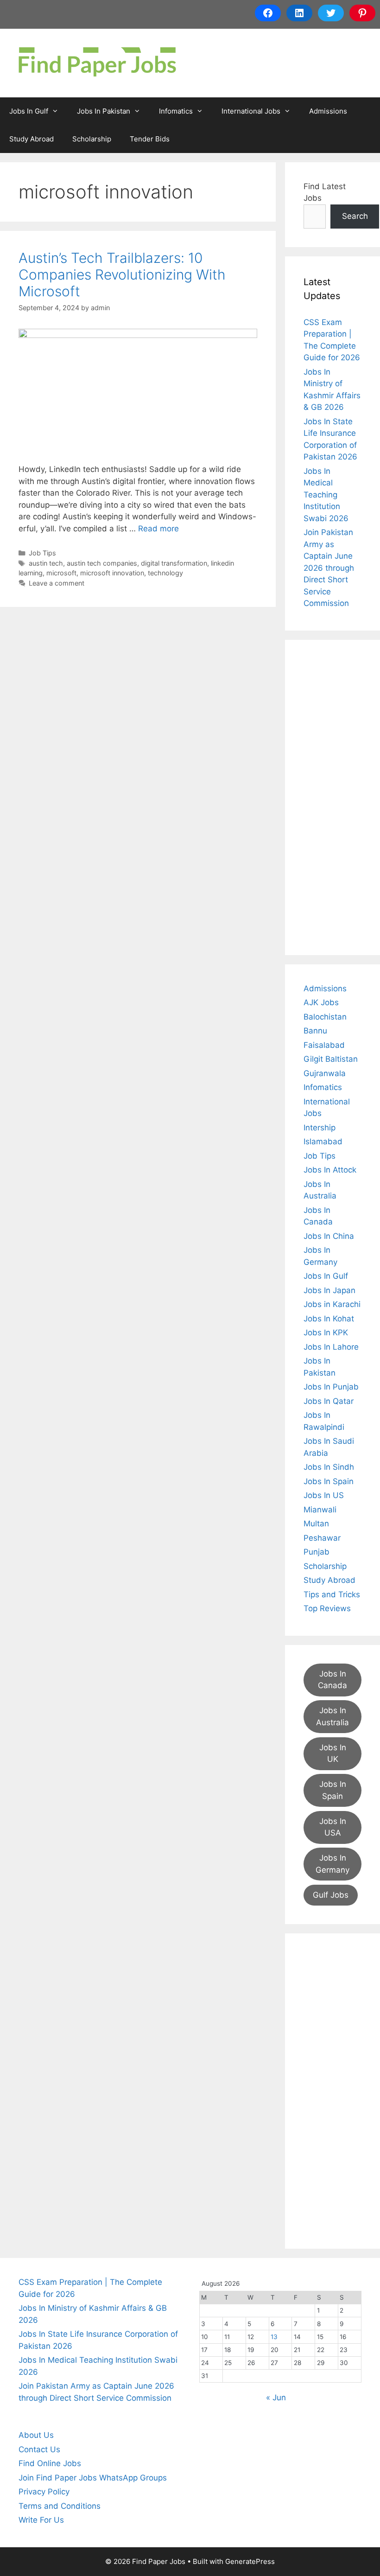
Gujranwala (325, 1073)
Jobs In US (324, 1495)
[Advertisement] (332, 797)
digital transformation (174, 563)
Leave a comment (57, 583)
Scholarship (92, 139)
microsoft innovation (112, 573)
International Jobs (251, 111)
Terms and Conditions (60, 2506)
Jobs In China (329, 1236)
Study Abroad (32, 139)
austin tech (46, 563)
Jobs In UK (333, 1753)
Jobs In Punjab (331, 1387)
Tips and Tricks (332, 1594)
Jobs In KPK (326, 1333)
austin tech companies (102, 563)
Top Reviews (327, 1608)
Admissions (328, 111)
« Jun (276, 2397)
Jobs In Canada (332, 1680)
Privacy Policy (44, 2492)
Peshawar (322, 1538)
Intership (320, 1128)
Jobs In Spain (329, 1481)
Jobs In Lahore (331, 1347)
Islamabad (323, 1141)
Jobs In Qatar (329, 1401)
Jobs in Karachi (332, 1304)
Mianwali (320, 1510)
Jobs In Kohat (329, 1319)
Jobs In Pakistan (104, 111)
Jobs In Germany (332, 1864)
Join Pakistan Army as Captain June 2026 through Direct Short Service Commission (329, 568)
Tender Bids (150, 139)
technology (165, 573)
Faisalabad (324, 1045)
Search (355, 216)
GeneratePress (250, 2561)
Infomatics (176, 111)
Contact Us (39, 2449)
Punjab (317, 1552)
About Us (36, 2435)
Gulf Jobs (331, 1895)
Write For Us (41, 2520)
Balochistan (325, 1017)
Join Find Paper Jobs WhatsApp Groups (93, 2478)
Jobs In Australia (332, 1716)
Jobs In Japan (329, 1290)
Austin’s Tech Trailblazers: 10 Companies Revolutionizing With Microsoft (122, 274)
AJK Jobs (321, 1002)
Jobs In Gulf (29, 111)
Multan (316, 1524)
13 (274, 2337)
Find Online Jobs (50, 2463)
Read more (158, 529)
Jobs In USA (333, 1827)
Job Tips (42, 553)
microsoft (61, 573)
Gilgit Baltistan (331, 1059)
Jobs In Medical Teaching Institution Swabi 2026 (326, 495)
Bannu (315, 1031)
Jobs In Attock (330, 1170)
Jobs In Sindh (329, 1467)
